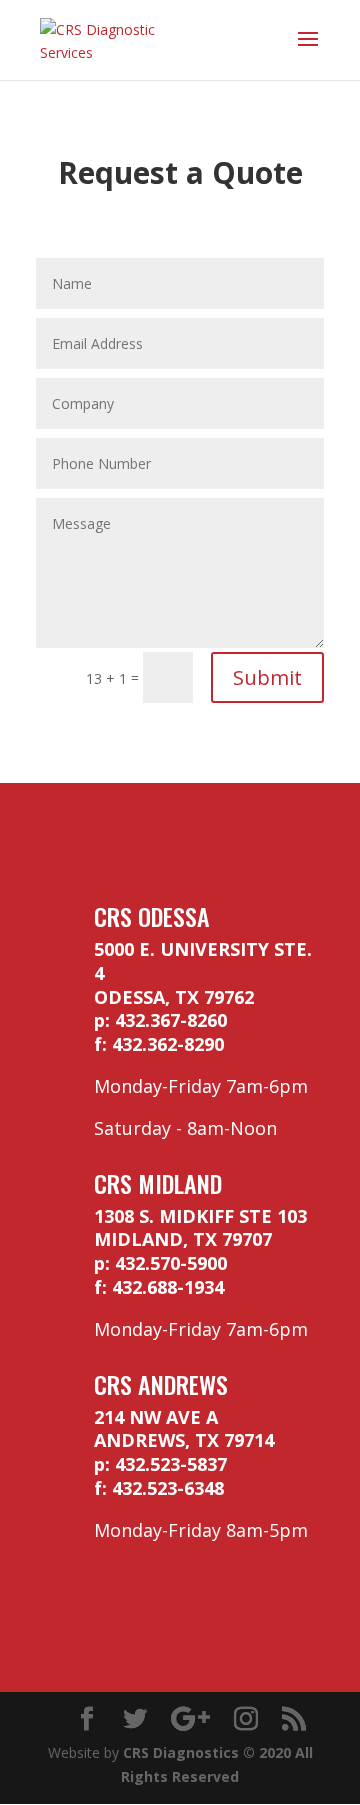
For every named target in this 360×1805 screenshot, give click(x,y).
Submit (267, 677)
